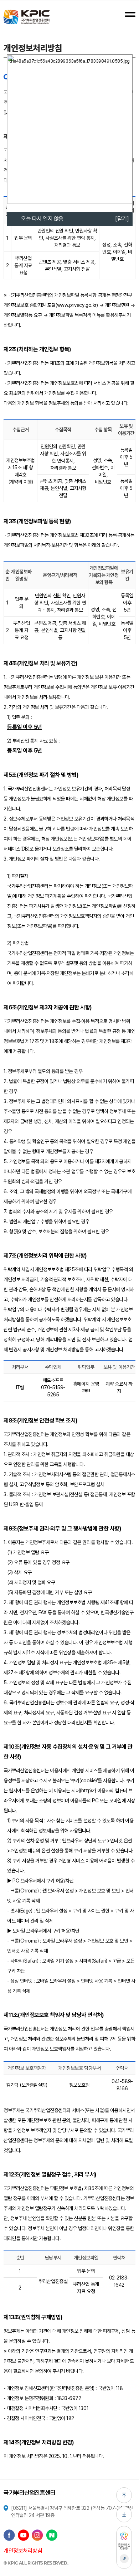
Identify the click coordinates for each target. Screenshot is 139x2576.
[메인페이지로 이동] (27, 17)
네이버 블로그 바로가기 (52, 2535)
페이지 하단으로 (124, 2514)
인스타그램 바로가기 (37, 2535)
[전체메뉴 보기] (130, 14)
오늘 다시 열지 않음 (42, 219)
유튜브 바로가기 (24, 2535)
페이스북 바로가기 (9, 2535)
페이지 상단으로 (124, 2495)
